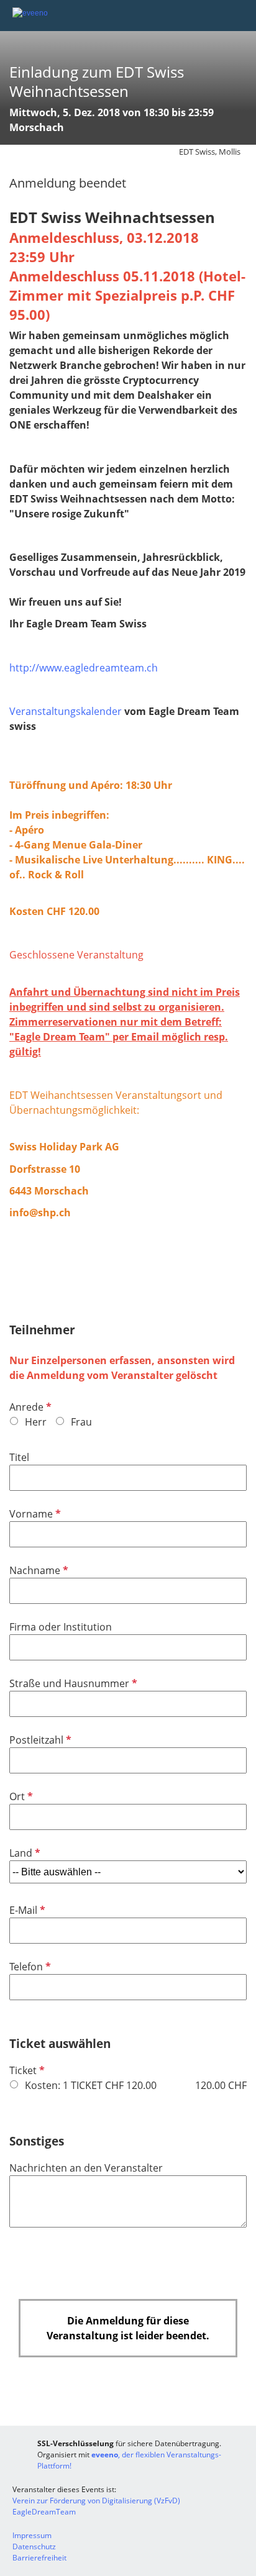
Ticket (26, 2070)
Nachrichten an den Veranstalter (86, 2168)
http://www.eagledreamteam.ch (84, 668)
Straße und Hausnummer (72, 1683)
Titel (19, 1457)
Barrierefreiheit (39, 2558)
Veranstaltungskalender (66, 711)
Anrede (29, 1407)
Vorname (34, 1514)
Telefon (29, 1967)
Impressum (32, 2535)
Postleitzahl (39, 1740)
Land (24, 1853)
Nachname (38, 1570)
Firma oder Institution (61, 1627)
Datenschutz (34, 2546)
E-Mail (26, 1910)
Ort (20, 1796)
